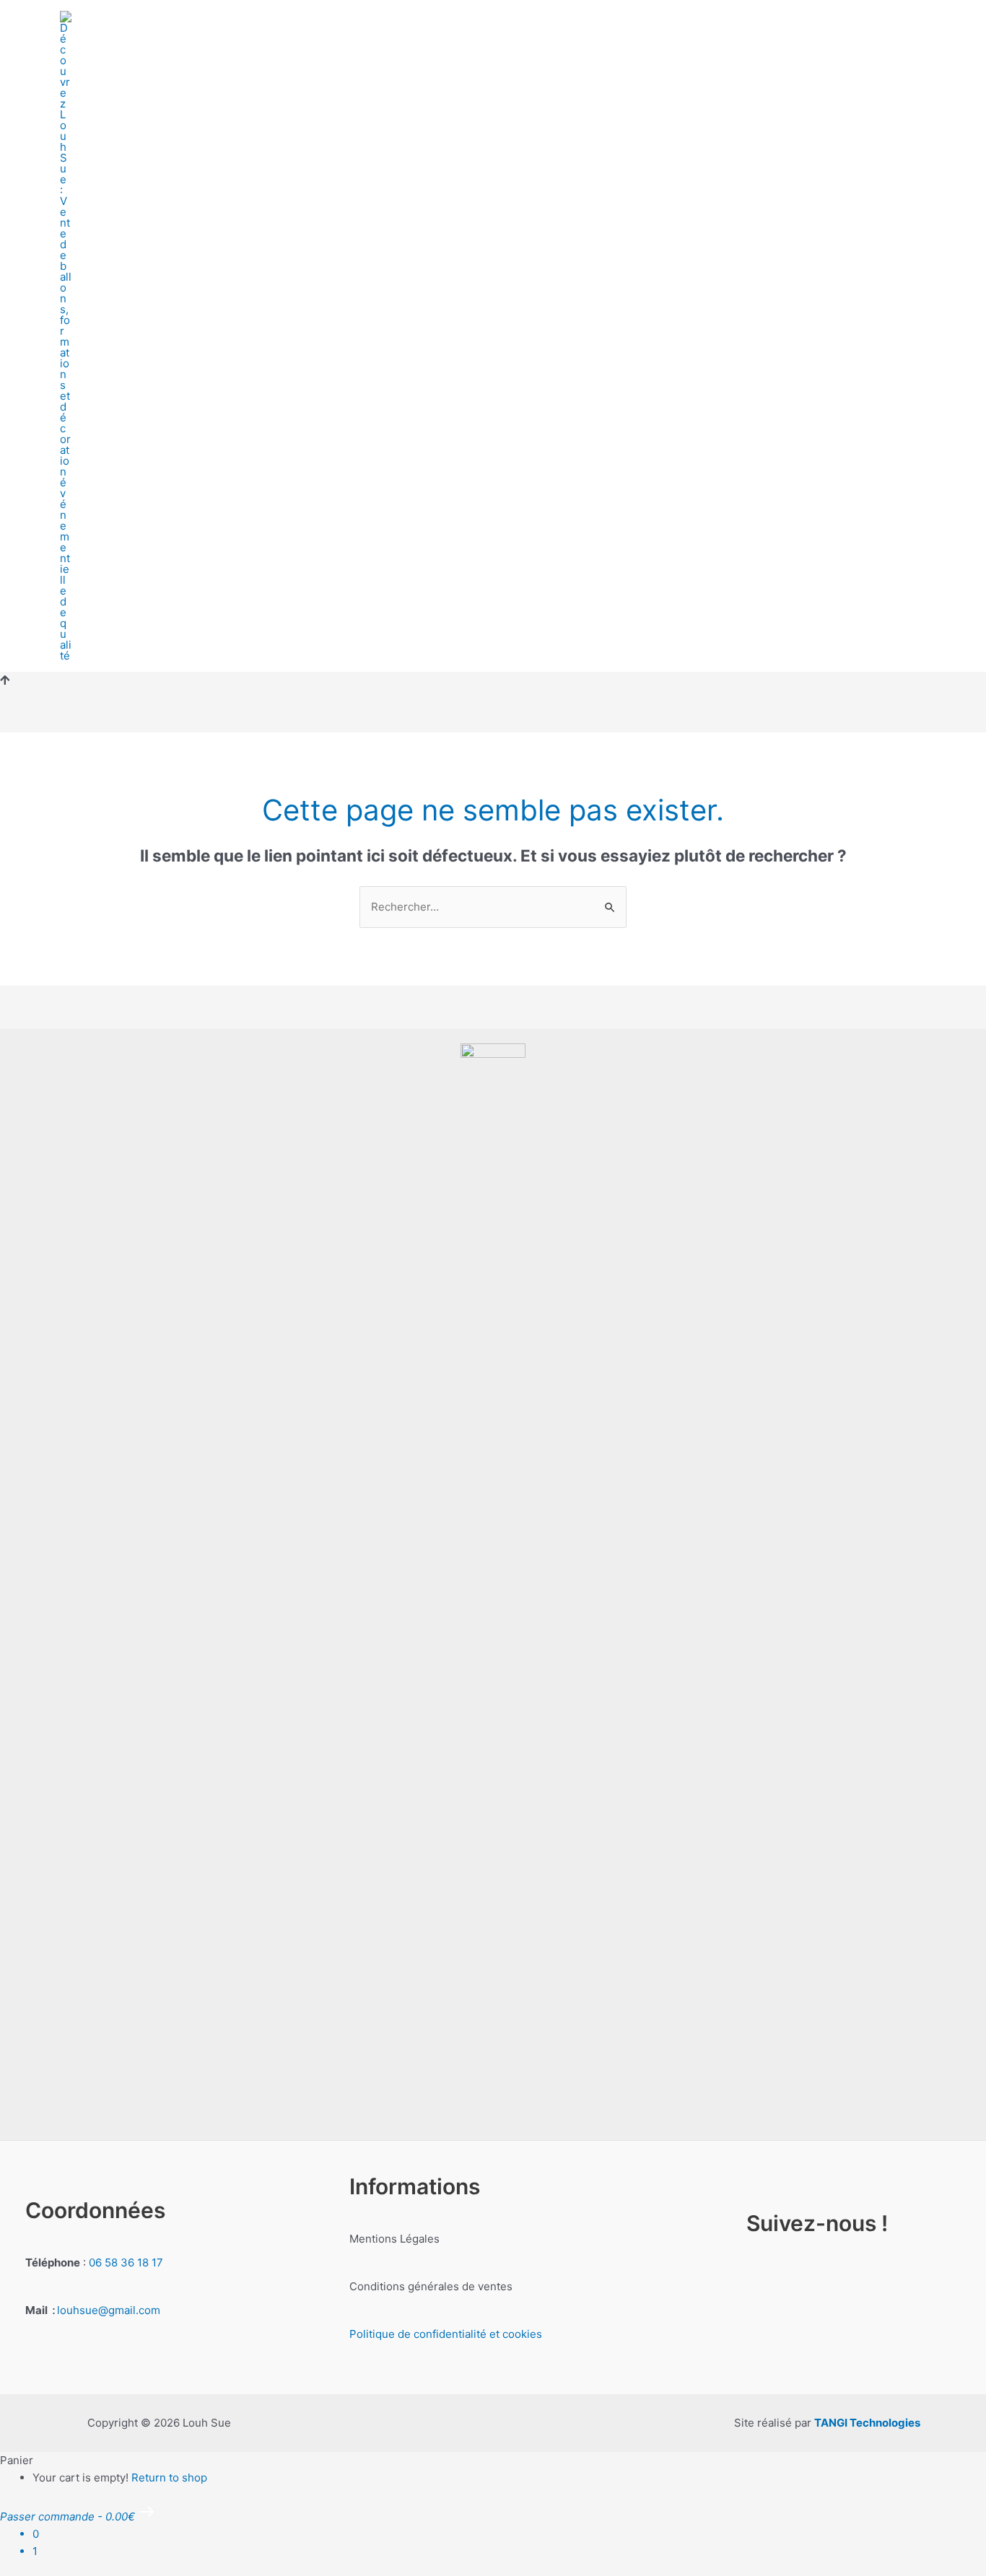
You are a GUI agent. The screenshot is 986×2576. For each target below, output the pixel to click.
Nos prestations (331, 311)
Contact (780, 311)
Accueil (148, 311)
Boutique (227, 311)
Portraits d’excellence (588, 311)
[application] (485, 311)
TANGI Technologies (867, 2423)
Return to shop (169, 2478)
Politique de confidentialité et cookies (446, 2334)
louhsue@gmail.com (109, 2310)
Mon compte (163, 361)
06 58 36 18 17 (126, 2262)
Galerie (706, 311)
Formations (442, 311)
